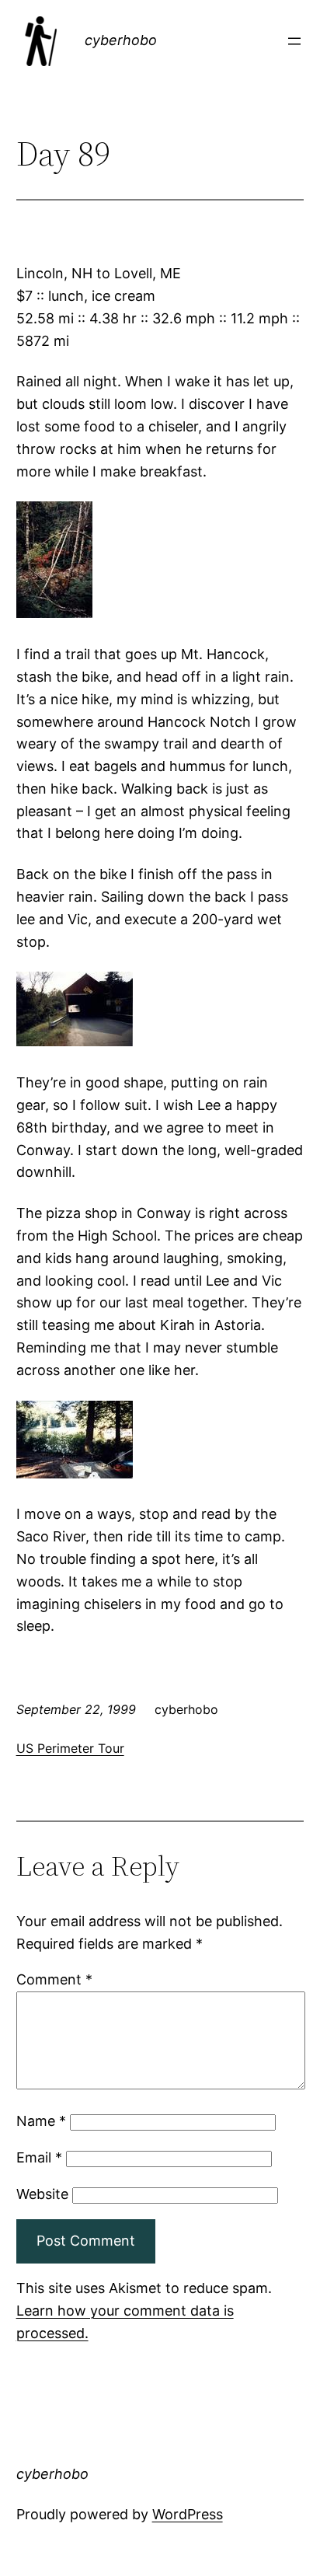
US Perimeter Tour (70, 1748)
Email (39, 2157)
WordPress (188, 2514)
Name (41, 2121)
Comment (54, 1979)
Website (42, 2194)
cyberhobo (121, 40)
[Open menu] (294, 41)
